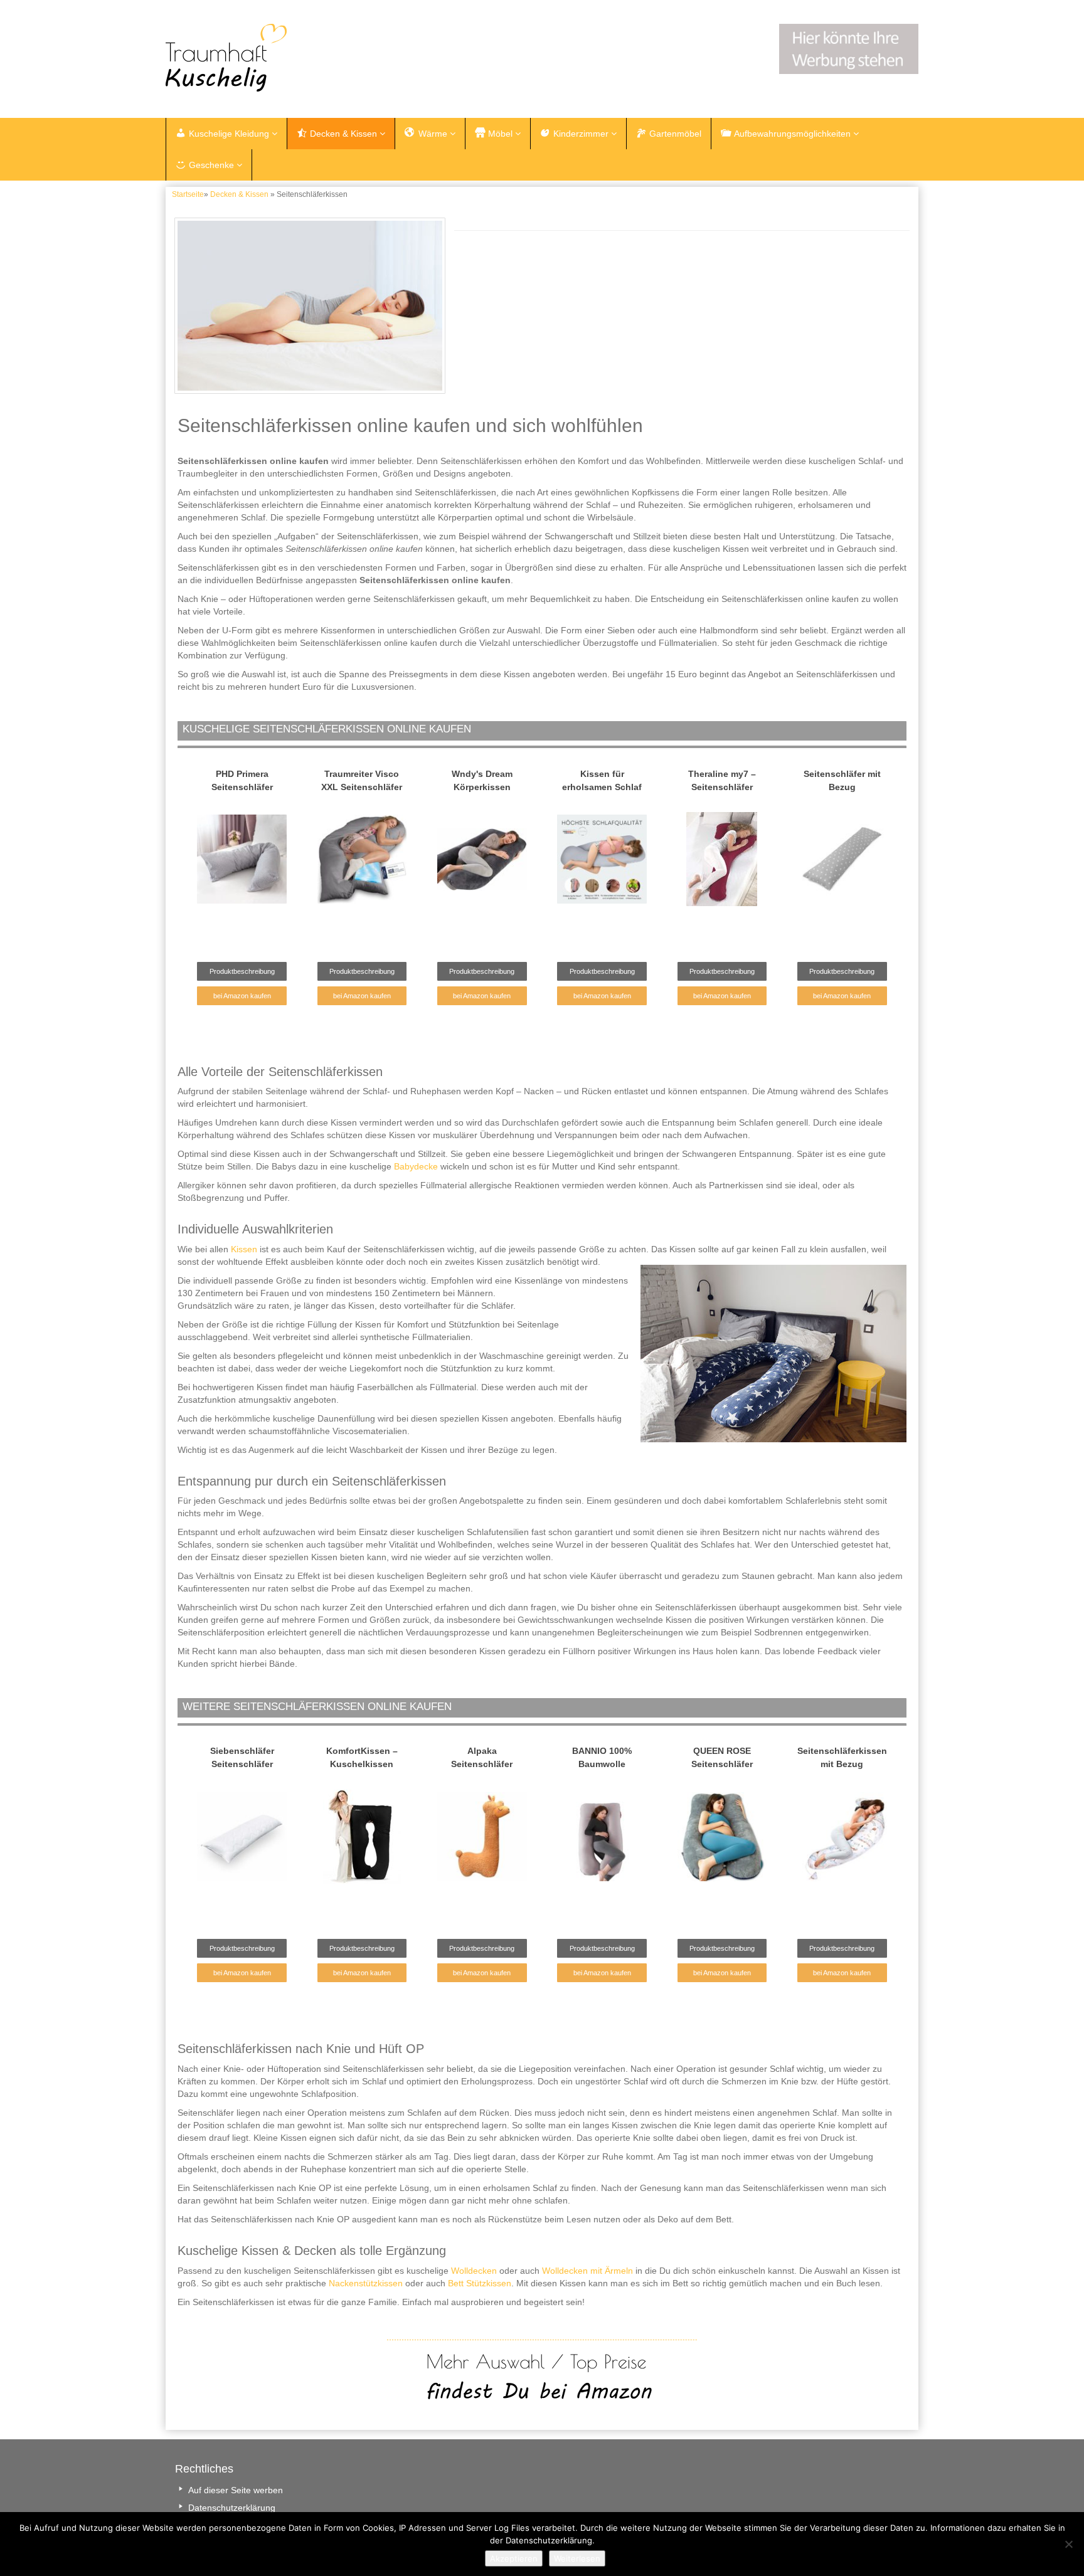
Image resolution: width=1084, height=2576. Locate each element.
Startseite (188, 194)
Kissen (244, 1249)
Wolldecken (474, 2271)
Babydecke (416, 1166)
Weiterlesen (577, 2558)
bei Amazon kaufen (242, 996)
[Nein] (1068, 2544)
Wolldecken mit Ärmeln (587, 2271)
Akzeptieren (514, 2558)
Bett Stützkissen (480, 2283)
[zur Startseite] (322, 58)
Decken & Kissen (239, 194)
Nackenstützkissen (366, 2283)
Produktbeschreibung (242, 971)
